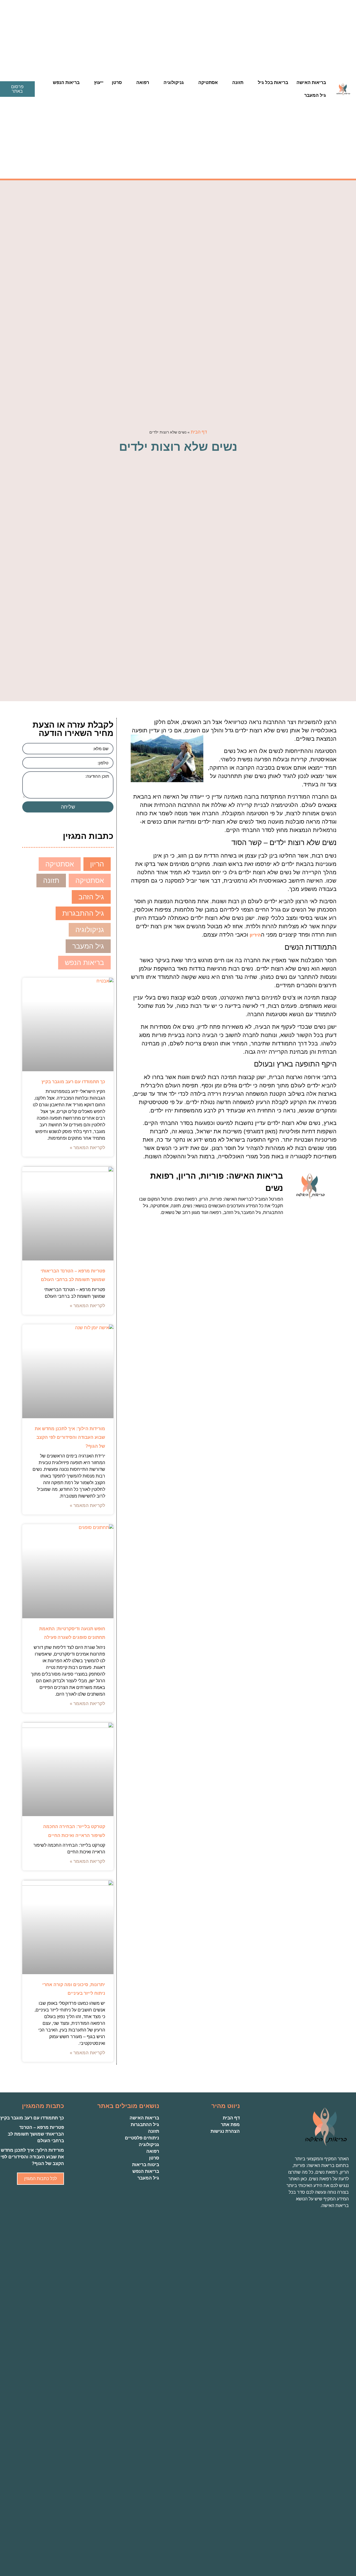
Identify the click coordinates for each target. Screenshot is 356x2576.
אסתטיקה (208, 82)
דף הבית (199, 432)
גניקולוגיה (174, 82)
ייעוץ (99, 82)
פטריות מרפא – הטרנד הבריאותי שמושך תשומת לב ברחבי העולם (36, 2134)
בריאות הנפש (66, 82)
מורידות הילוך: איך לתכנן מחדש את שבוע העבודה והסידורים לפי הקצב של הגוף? (70, 1437)
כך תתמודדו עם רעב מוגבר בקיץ (73, 1082)
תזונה (238, 82)
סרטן (117, 82)
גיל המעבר (315, 95)
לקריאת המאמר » (87, 1148)
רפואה (143, 82)
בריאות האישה (311, 82)
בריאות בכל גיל (273, 82)
